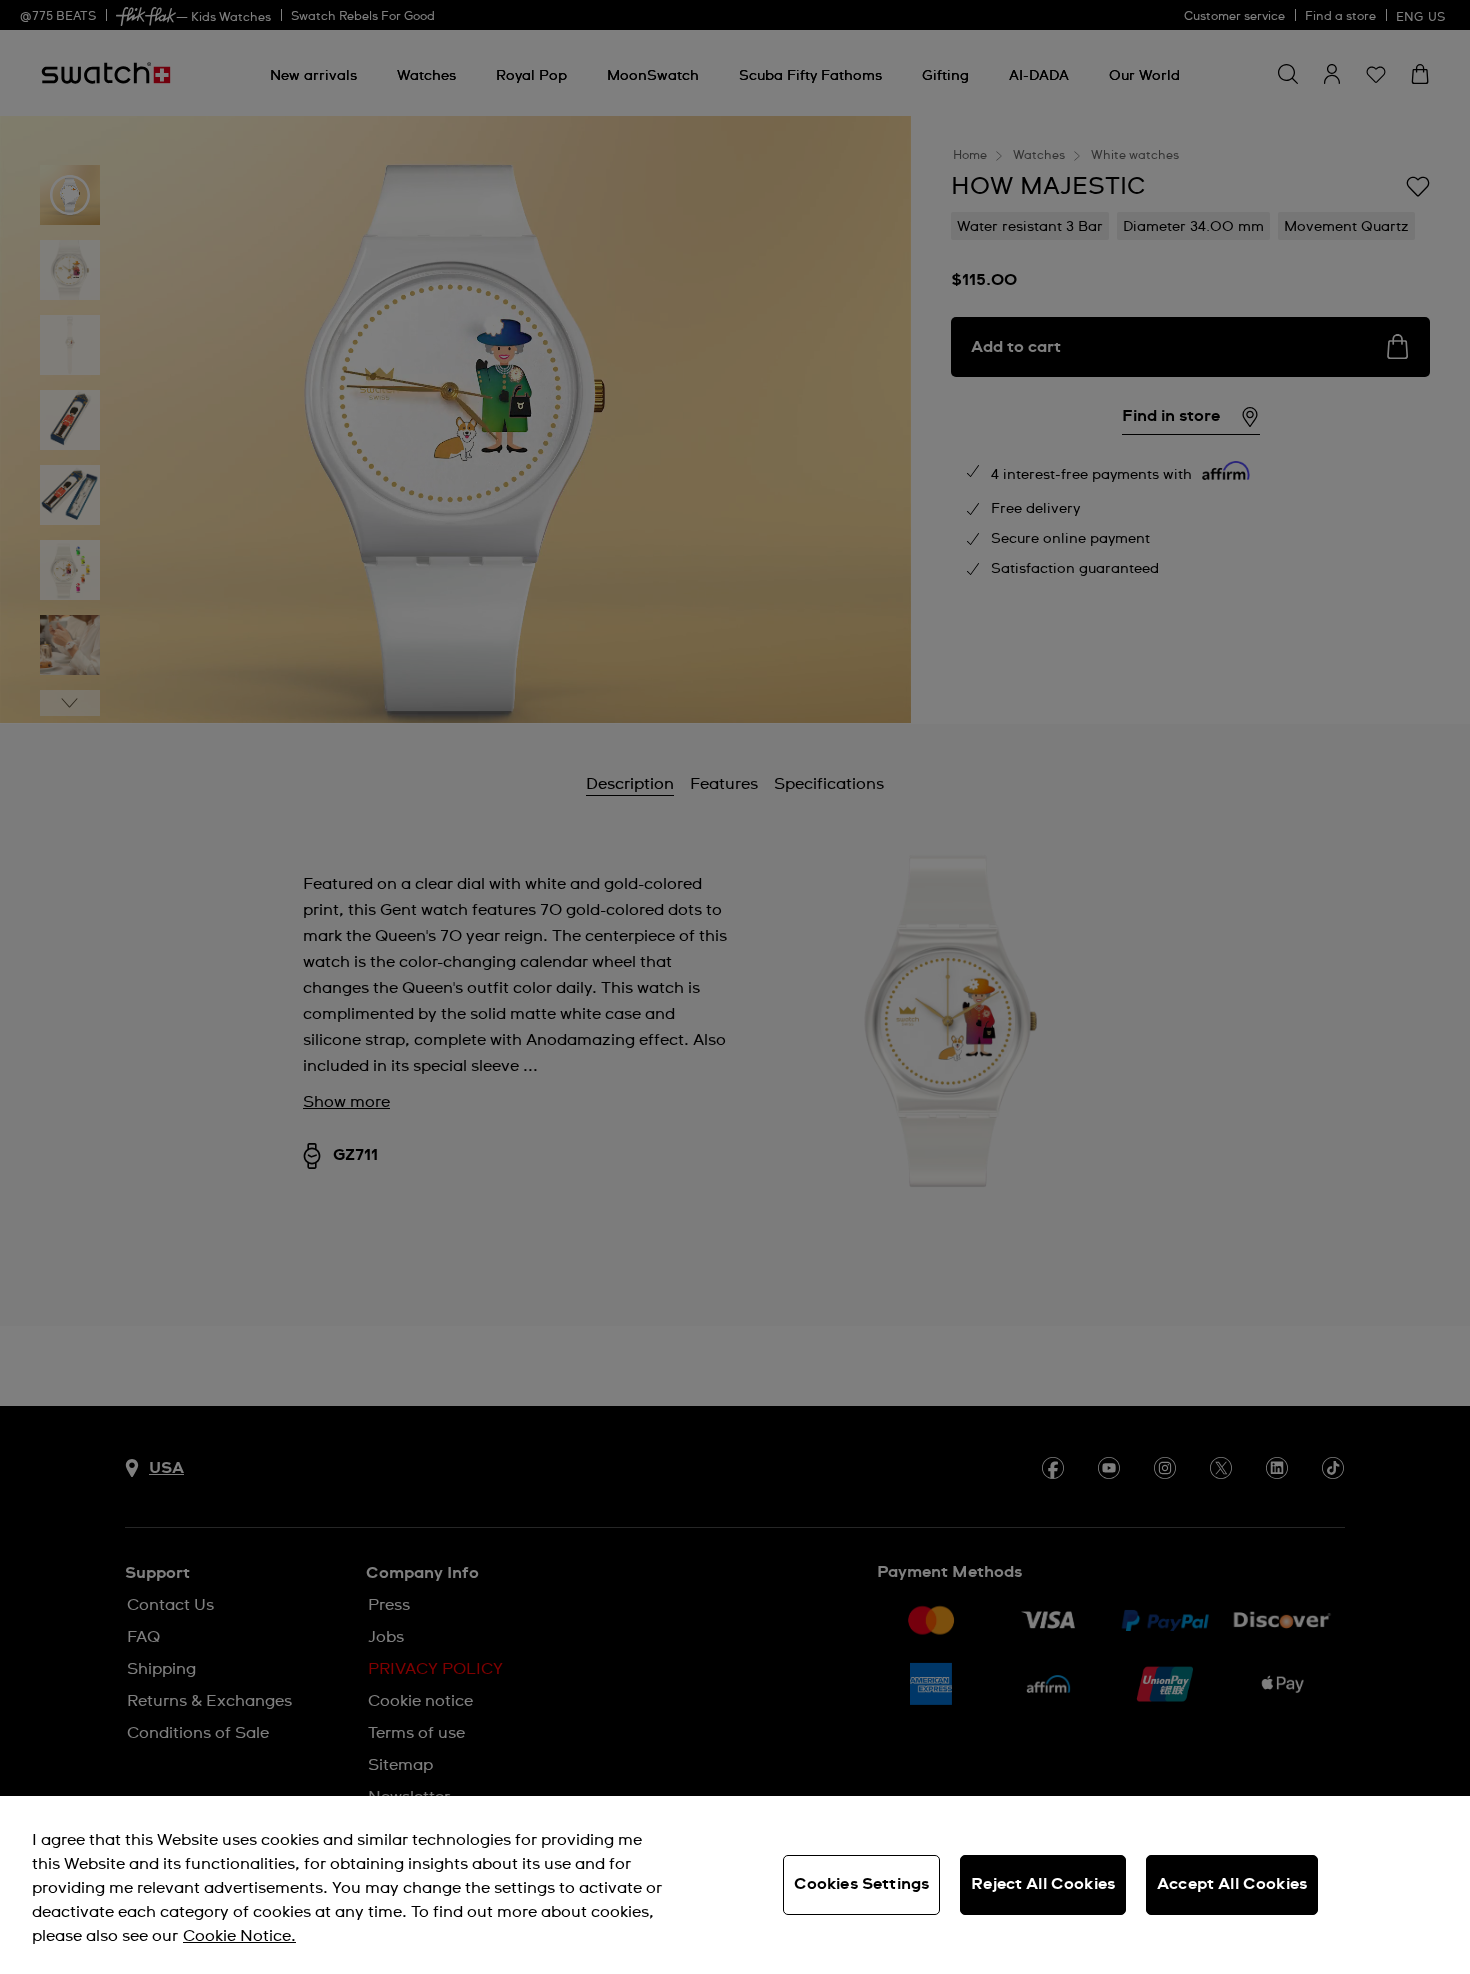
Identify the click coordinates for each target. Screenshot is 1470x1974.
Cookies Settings (862, 1884)
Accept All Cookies (1232, 1884)
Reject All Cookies (1043, 1884)
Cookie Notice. (239, 1936)
